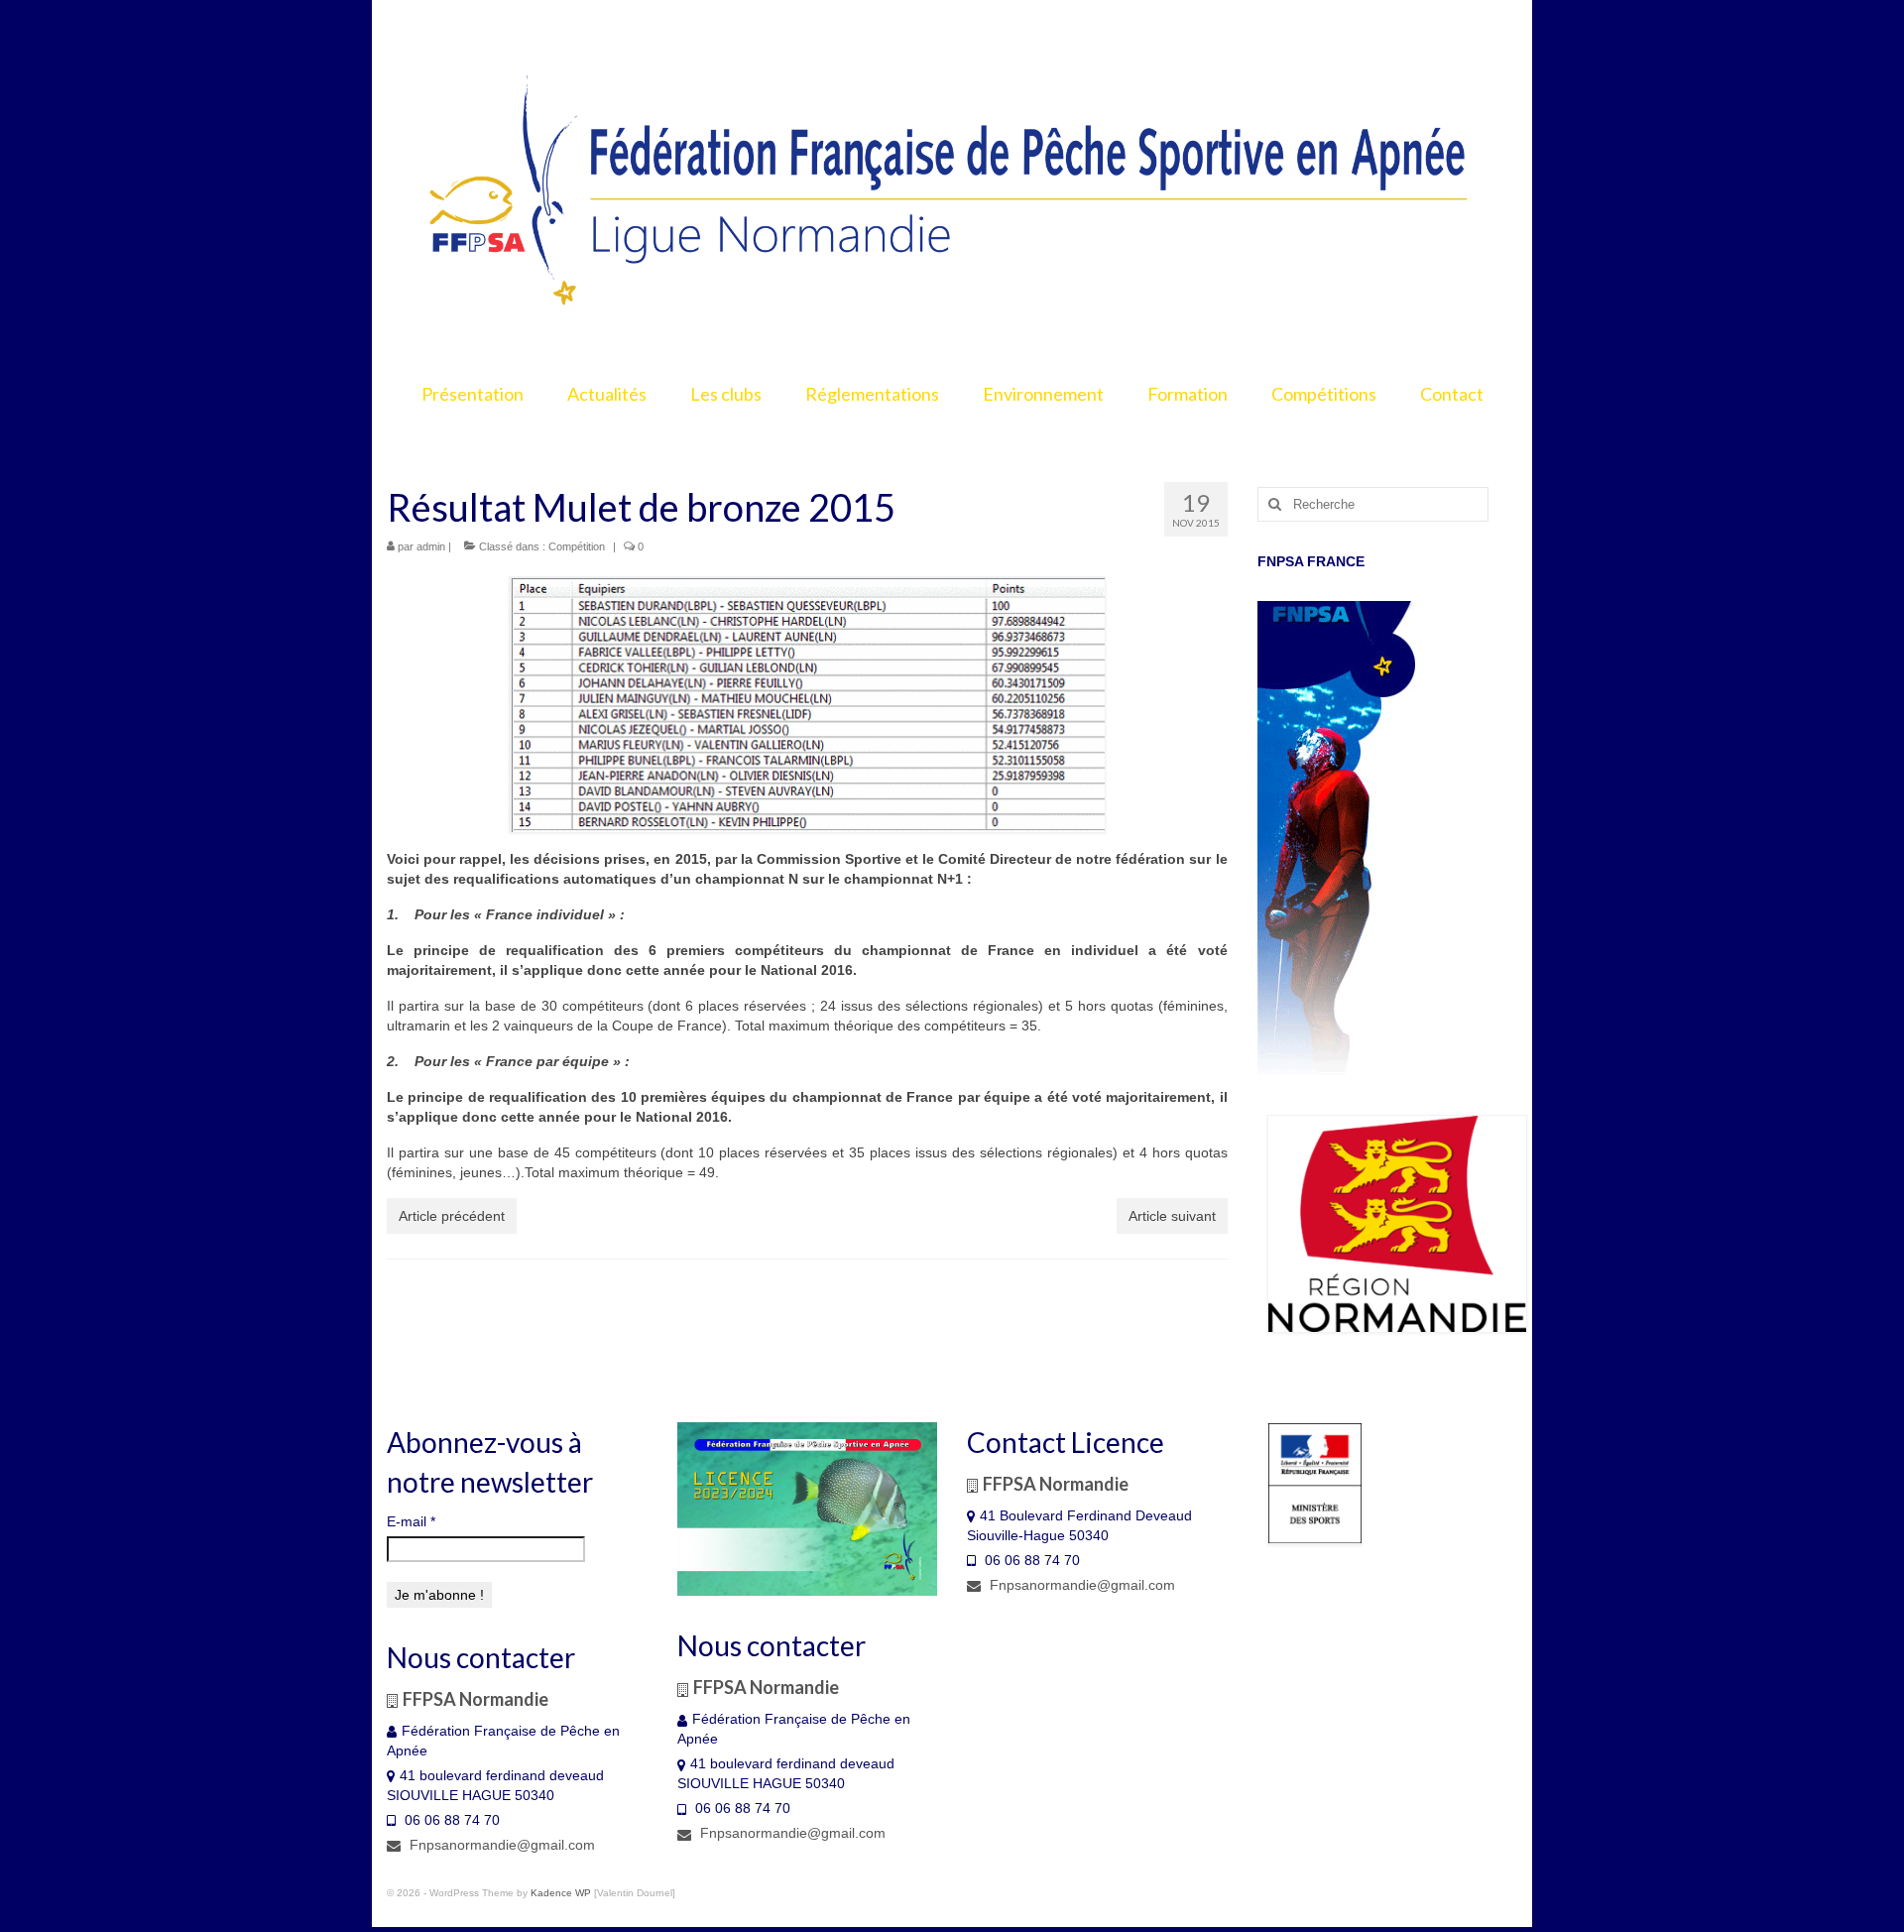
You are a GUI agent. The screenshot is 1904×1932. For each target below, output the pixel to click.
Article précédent (452, 1216)
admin (431, 546)
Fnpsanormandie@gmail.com (500, 1845)
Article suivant (1172, 1216)
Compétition (577, 546)
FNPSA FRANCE (1311, 561)
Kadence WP (561, 1893)
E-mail (411, 1521)
